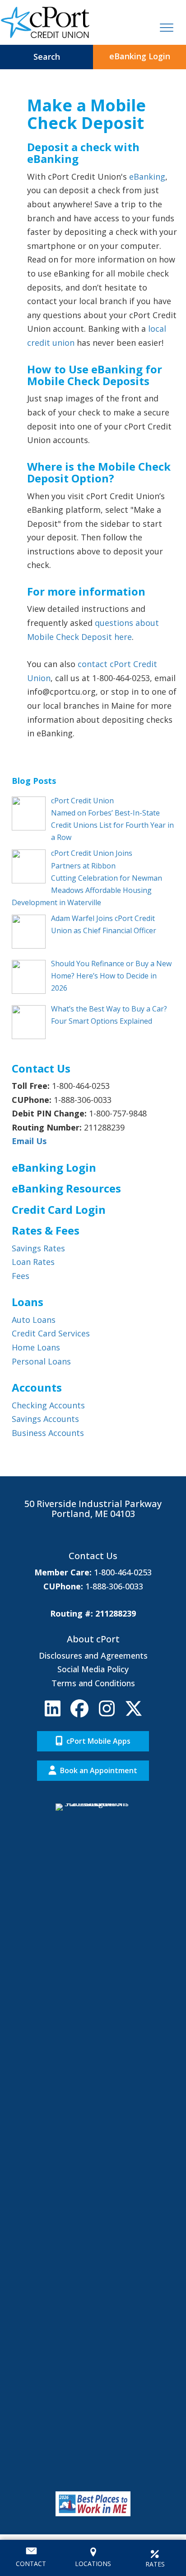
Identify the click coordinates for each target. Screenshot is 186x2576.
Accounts (37, 1387)
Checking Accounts (48, 1405)
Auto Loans (34, 1320)
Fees (21, 1276)
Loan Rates (33, 1262)
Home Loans (36, 1347)
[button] (52, 1708)
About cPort (93, 1639)
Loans (28, 1302)
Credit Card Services (51, 1333)
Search (47, 57)
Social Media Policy (93, 1669)
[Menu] (167, 28)
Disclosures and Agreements (93, 1655)
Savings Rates (38, 1248)
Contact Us (93, 1556)
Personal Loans (41, 1361)
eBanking (147, 177)
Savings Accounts (45, 1419)
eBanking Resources (66, 1188)
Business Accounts (48, 1433)
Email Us (29, 1141)
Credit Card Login (59, 1209)
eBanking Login (140, 56)
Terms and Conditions (93, 1683)
